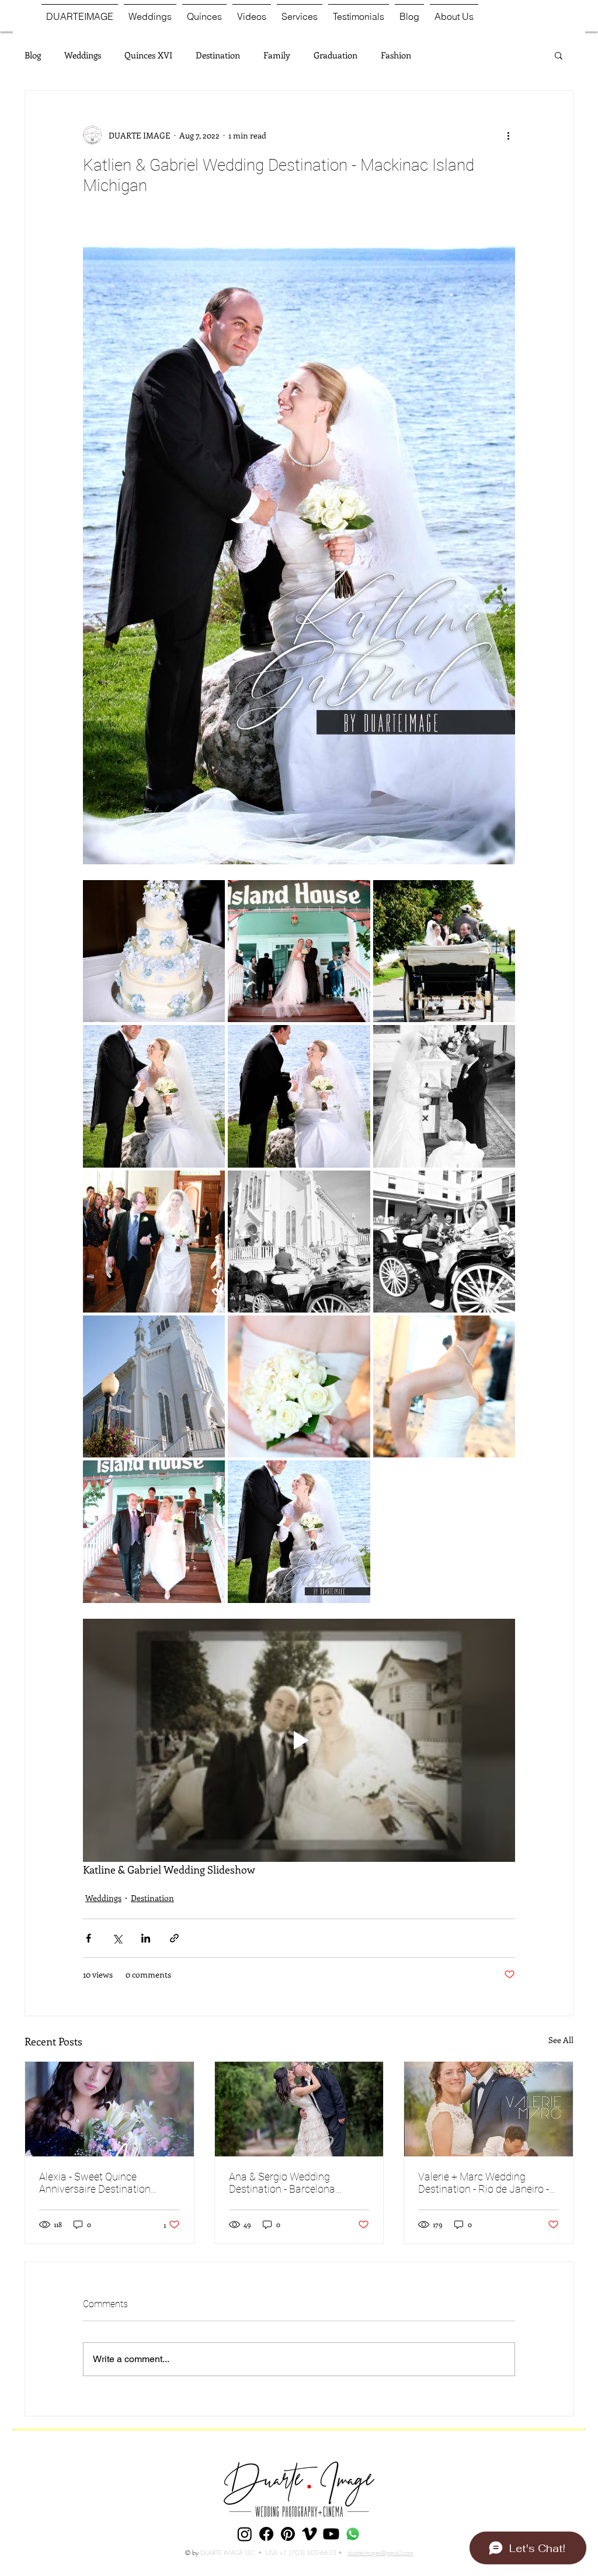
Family (277, 55)
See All (561, 2040)
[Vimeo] (310, 2534)
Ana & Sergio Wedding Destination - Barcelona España (282, 2183)
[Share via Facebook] (88, 1938)
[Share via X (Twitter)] (117, 1938)
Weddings (83, 55)
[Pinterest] (288, 2534)
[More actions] (508, 135)
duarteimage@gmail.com (380, 2552)
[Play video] (299, 1740)
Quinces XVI (148, 55)
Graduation (335, 55)
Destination (218, 55)
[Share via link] (174, 1938)
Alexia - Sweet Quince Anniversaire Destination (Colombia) (95, 2183)
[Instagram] (245, 2534)
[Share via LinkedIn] (146, 1938)
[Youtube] (331, 2534)
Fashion (396, 55)
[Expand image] (154, 951)
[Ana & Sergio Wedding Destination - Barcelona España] (299, 2109)
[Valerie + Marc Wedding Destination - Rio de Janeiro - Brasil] (489, 2109)
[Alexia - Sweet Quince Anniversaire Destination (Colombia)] (109, 2109)
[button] (559, 55)
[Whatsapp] (353, 2534)
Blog (33, 55)
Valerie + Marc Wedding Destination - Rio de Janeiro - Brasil (484, 2183)
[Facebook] (266, 2534)
